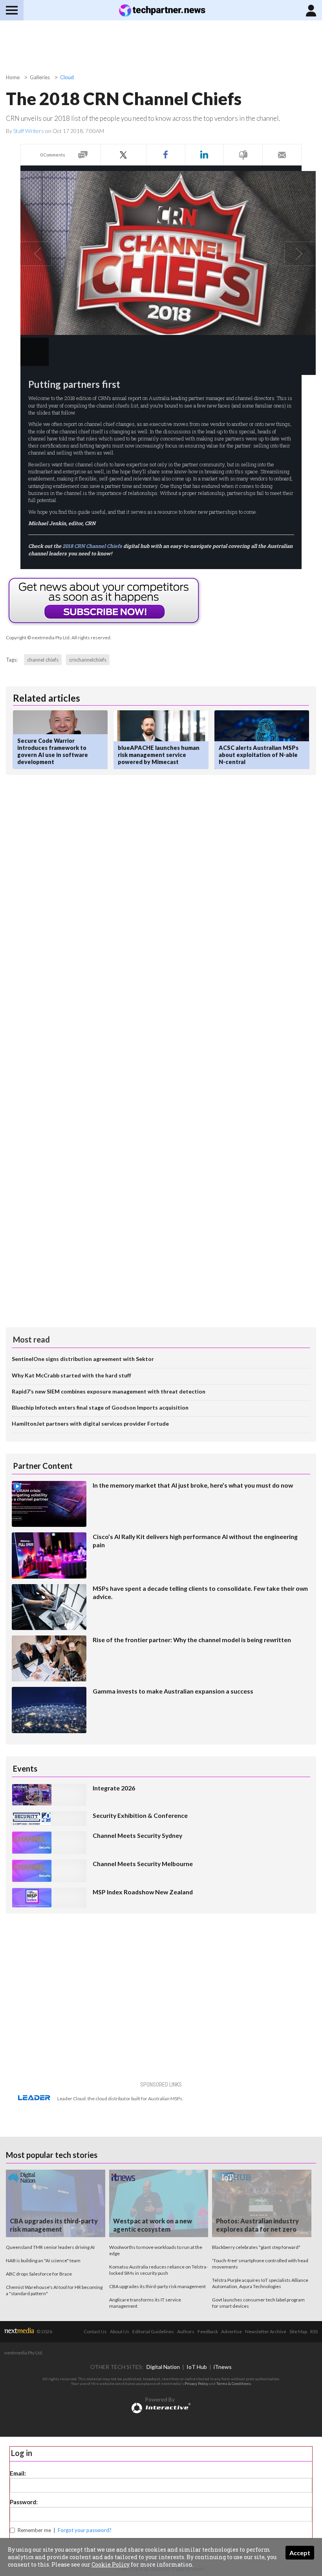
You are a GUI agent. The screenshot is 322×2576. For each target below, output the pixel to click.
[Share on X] (123, 155)
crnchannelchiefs (88, 660)
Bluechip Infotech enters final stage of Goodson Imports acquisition (100, 1407)
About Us (120, 2331)
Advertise (231, 2331)
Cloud (67, 77)
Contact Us (95, 2331)
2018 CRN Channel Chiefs (92, 546)
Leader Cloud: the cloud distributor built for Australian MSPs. (120, 2098)
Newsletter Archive (266, 2331)
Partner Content (43, 1466)
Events (25, 1768)
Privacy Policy (196, 2383)
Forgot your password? (85, 2530)
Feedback (208, 2331)
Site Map (298, 2331)
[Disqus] (161, 886)
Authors (186, 2331)
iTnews (223, 2367)
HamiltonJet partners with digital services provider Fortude (90, 1424)
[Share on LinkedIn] (204, 155)
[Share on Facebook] (166, 155)
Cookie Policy (111, 2564)
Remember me (34, 2530)
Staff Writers (29, 131)
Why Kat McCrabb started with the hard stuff (71, 1375)
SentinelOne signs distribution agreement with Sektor (83, 1359)
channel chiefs (43, 660)
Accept (300, 2553)
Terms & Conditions (234, 2383)
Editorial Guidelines (153, 2331)
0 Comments (53, 155)
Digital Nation (163, 2367)
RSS (314, 2331)
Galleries (40, 77)
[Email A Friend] (282, 155)
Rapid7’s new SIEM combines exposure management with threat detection (109, 1391)
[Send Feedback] (243, 155)
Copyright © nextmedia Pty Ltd (38, 638)
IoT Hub (197, 2367)
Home (13, 77)
